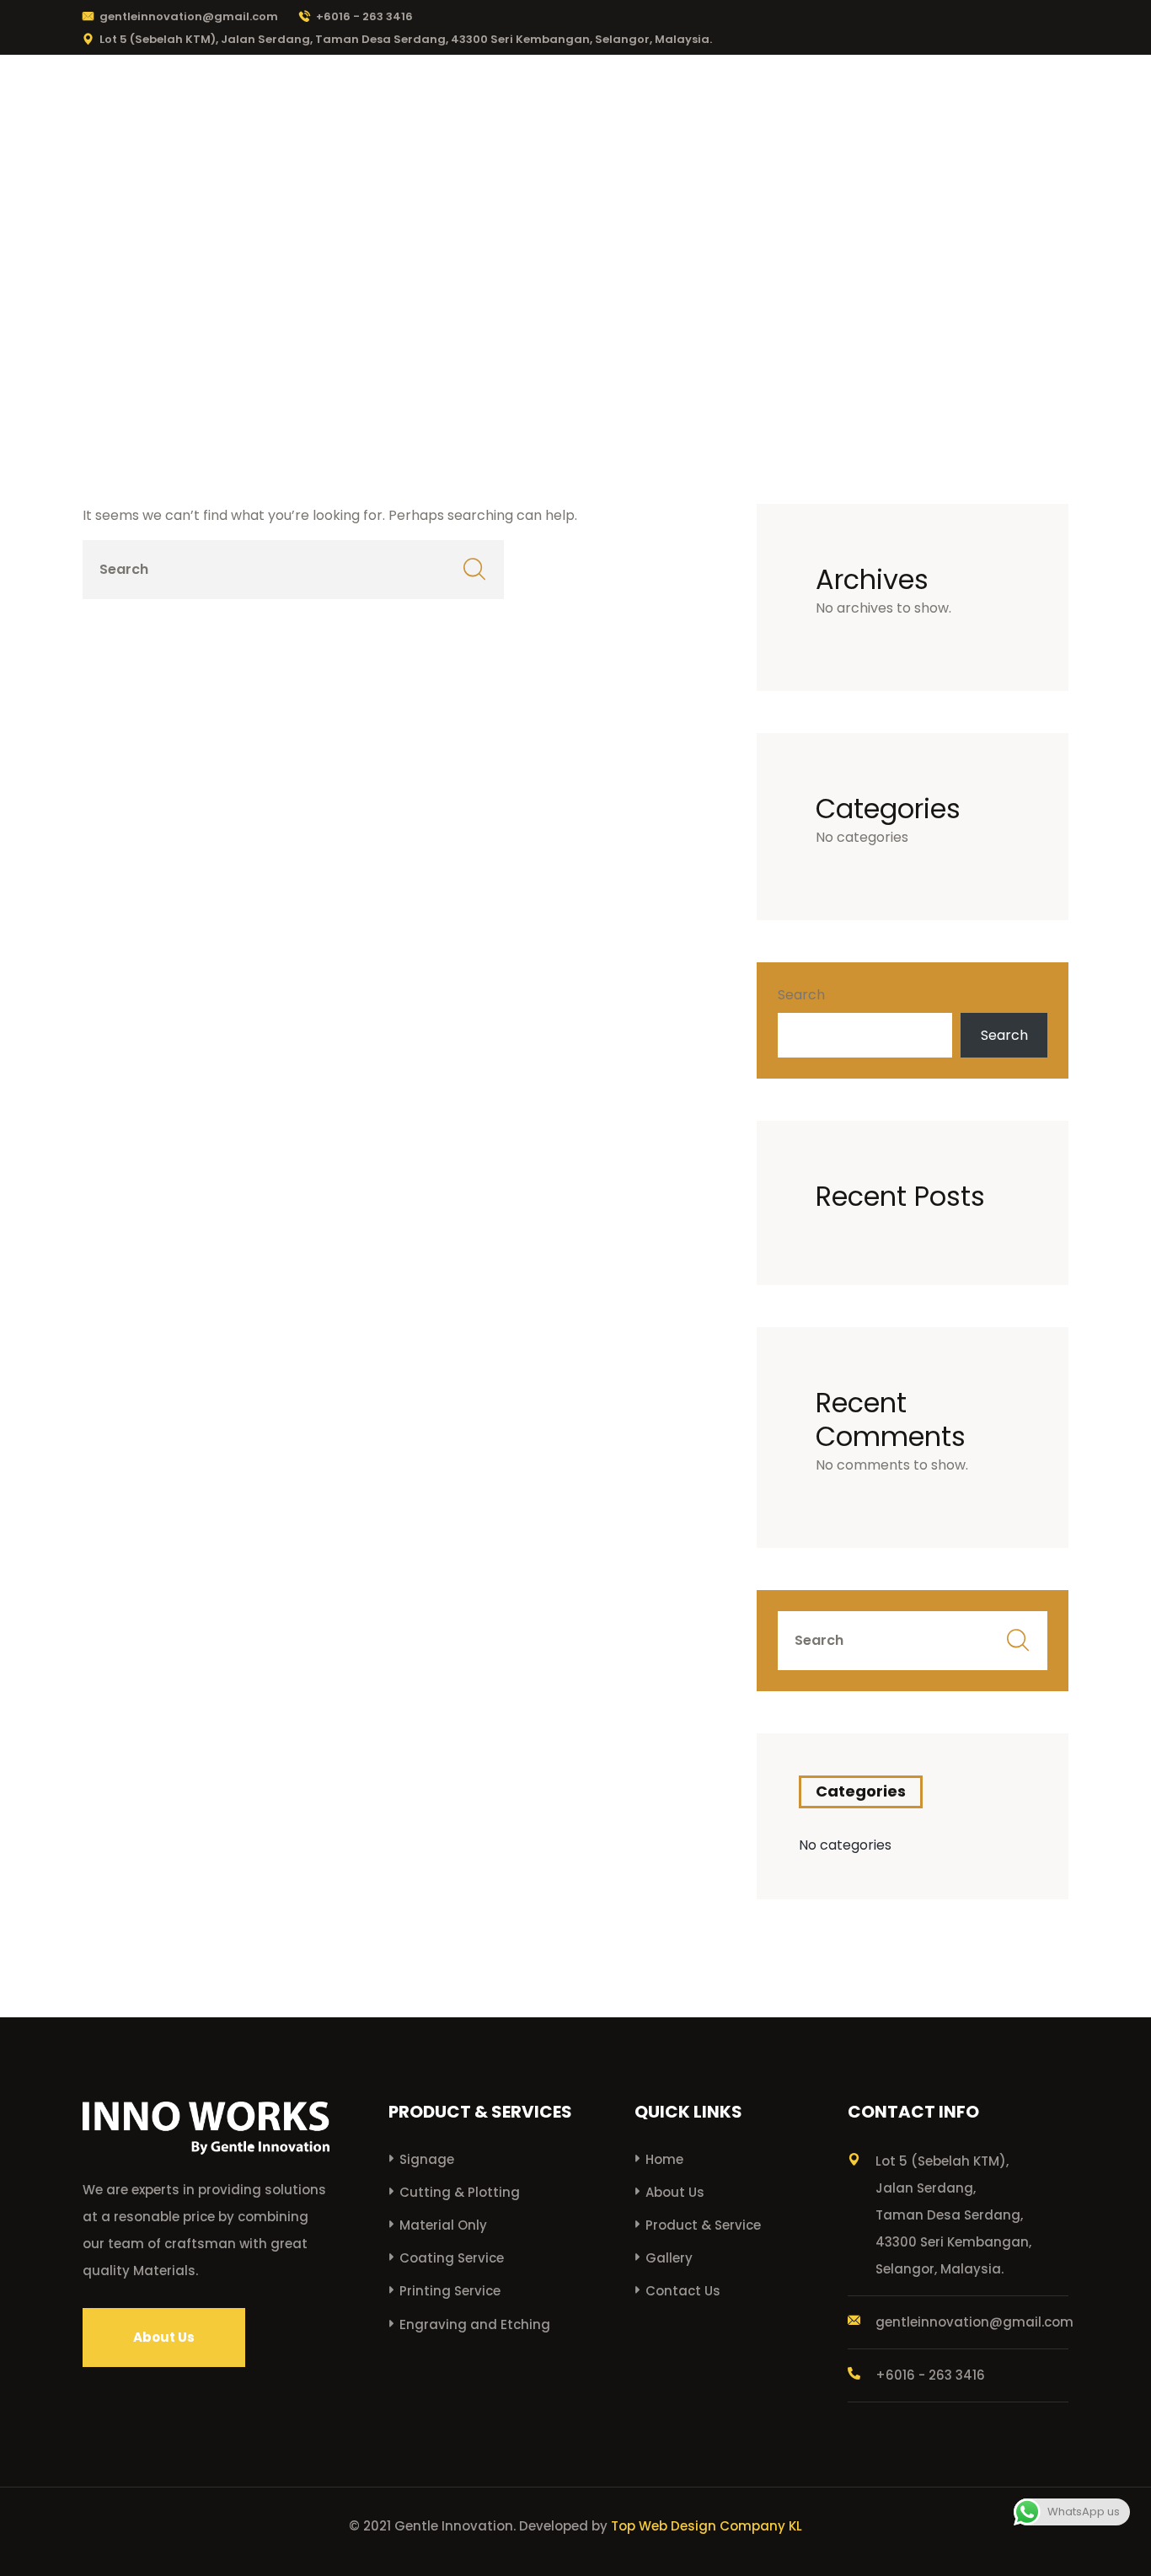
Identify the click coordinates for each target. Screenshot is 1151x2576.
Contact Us (1015, 96)
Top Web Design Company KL (707, 2526)
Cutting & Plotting (460, 2192)
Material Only (443, 2225)
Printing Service (450, 2291)
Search (801, 995)
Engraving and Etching (475, 2324)
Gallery (902, 96)
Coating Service (452, 2258)
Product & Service (766, 96)
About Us (624, 96)
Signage (427, 2159)
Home (524, 96)
